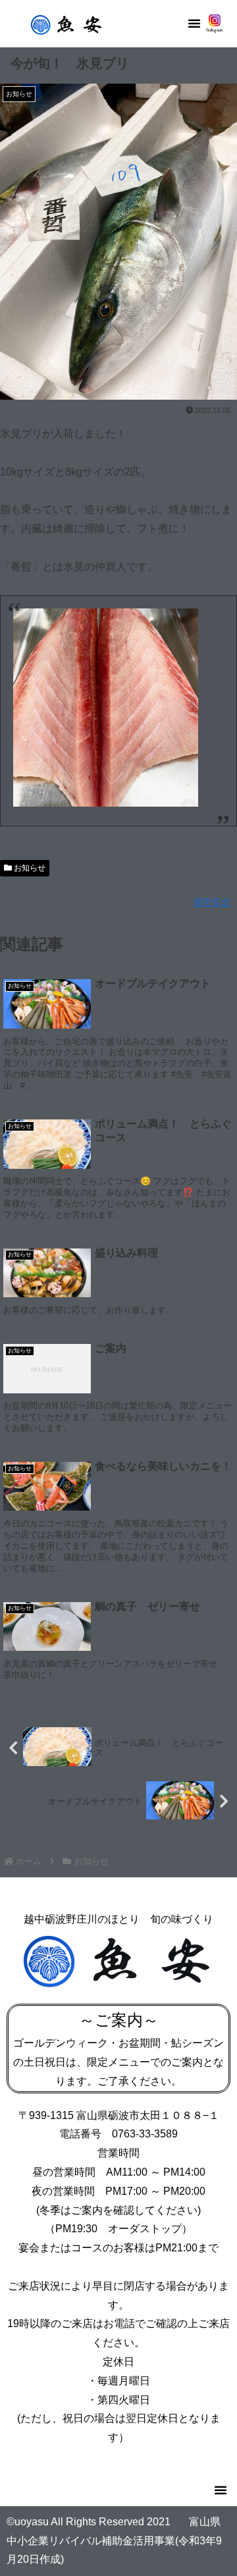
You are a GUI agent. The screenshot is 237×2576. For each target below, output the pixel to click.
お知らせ (29, 868)
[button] (194, 23)
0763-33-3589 (145, 2134)
